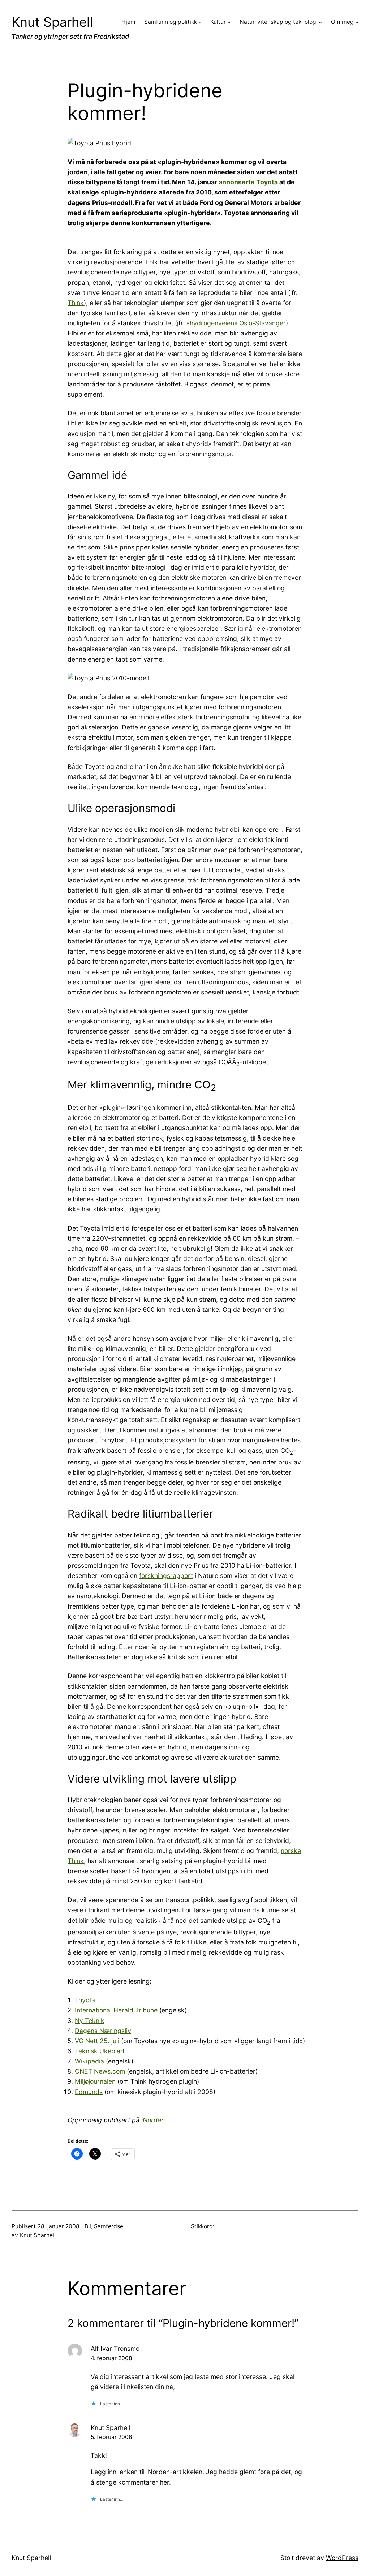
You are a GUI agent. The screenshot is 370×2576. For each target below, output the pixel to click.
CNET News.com (100, 2071)
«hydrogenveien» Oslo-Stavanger (236, 323)
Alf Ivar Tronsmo (115, 2348)
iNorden (153, 2120)
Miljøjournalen (95, 2081)
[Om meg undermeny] (357, 22)
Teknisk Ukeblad (100, 2051)
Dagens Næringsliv (103, 2031)
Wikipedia (89, 2061)
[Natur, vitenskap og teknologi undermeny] (320, 22)
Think (76, 303)
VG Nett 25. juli (97, 2041)
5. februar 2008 (111, 2437)
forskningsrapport (166, 1576)
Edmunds (89, 2092)
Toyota (85, 2000)
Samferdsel (109, 2226)
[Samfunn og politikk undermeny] (200, 22)
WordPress (342, 2558)
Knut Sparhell (52, 22)
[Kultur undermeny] (229, 22)
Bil (88, 2226)
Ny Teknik (90, 2021)
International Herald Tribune (116, 2010)
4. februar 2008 (111, 2358)
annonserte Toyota (248, 182)
